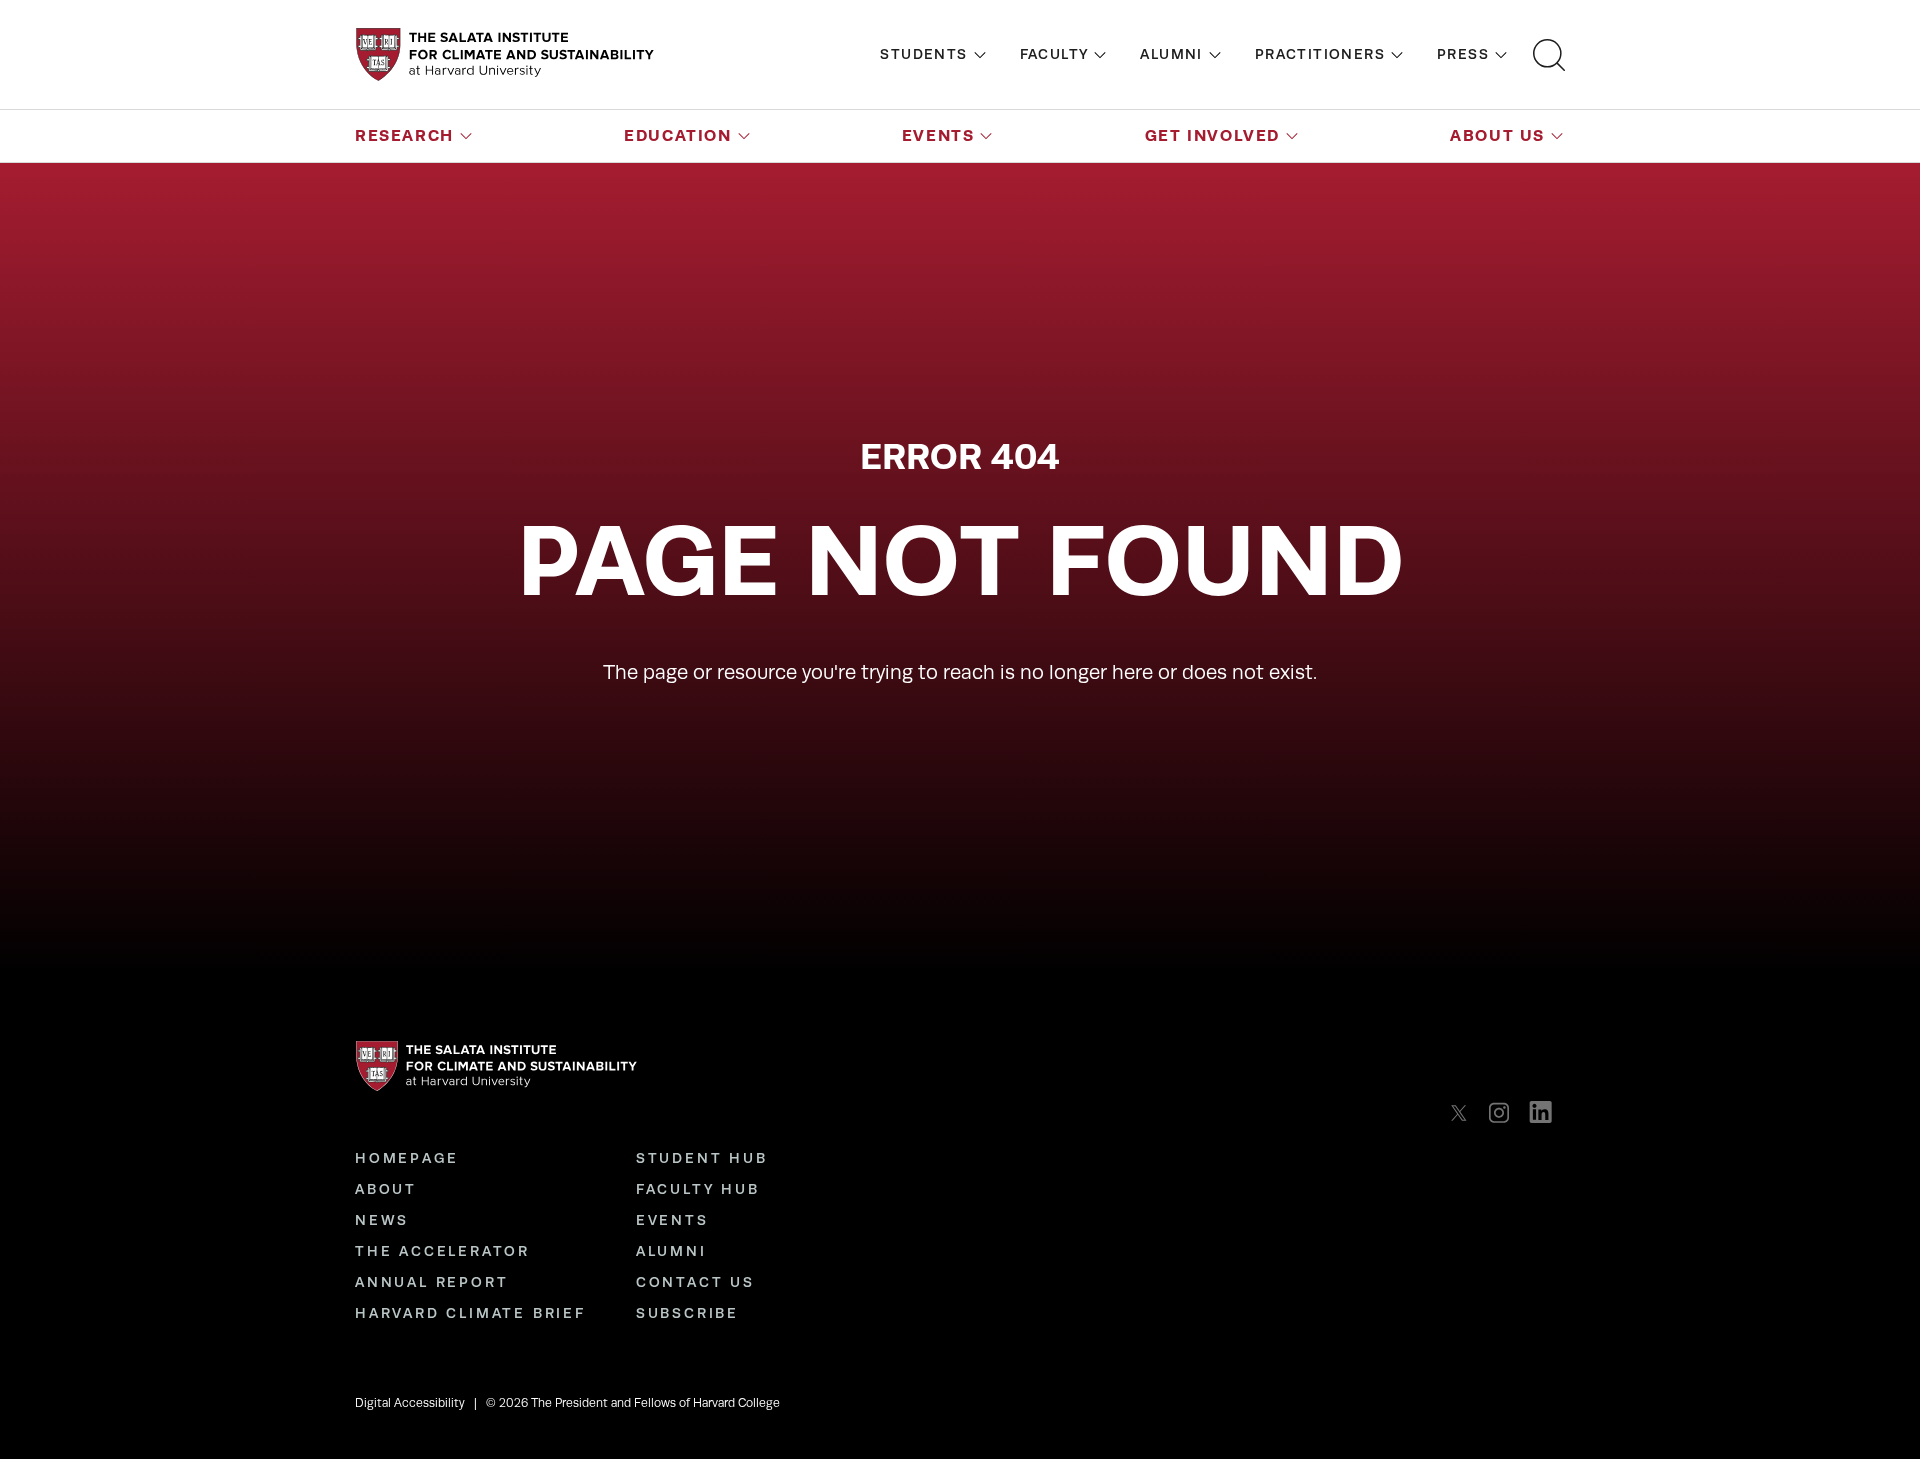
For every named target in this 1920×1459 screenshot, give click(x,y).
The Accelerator (442, 1251)
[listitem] (1464, 1112)
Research (404, 135)
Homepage (406, 1158)
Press (1463, 54)
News (382, 1220)
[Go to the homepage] (505, 54)
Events (938, 135)
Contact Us (695, 1282)
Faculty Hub (698, 1189)
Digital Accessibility (410, 1403)
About (386, 1189)
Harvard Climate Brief (470, 1313)
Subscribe (687, 1313)
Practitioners (1320, 54)
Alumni (1171, 54)
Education (677, 135)
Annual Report (431, 1282)
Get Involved (1212, 135)
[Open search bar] (1549, 55)
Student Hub (702, 1158)
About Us (1497, 135)
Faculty (1054, 54)
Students (923, 54)
